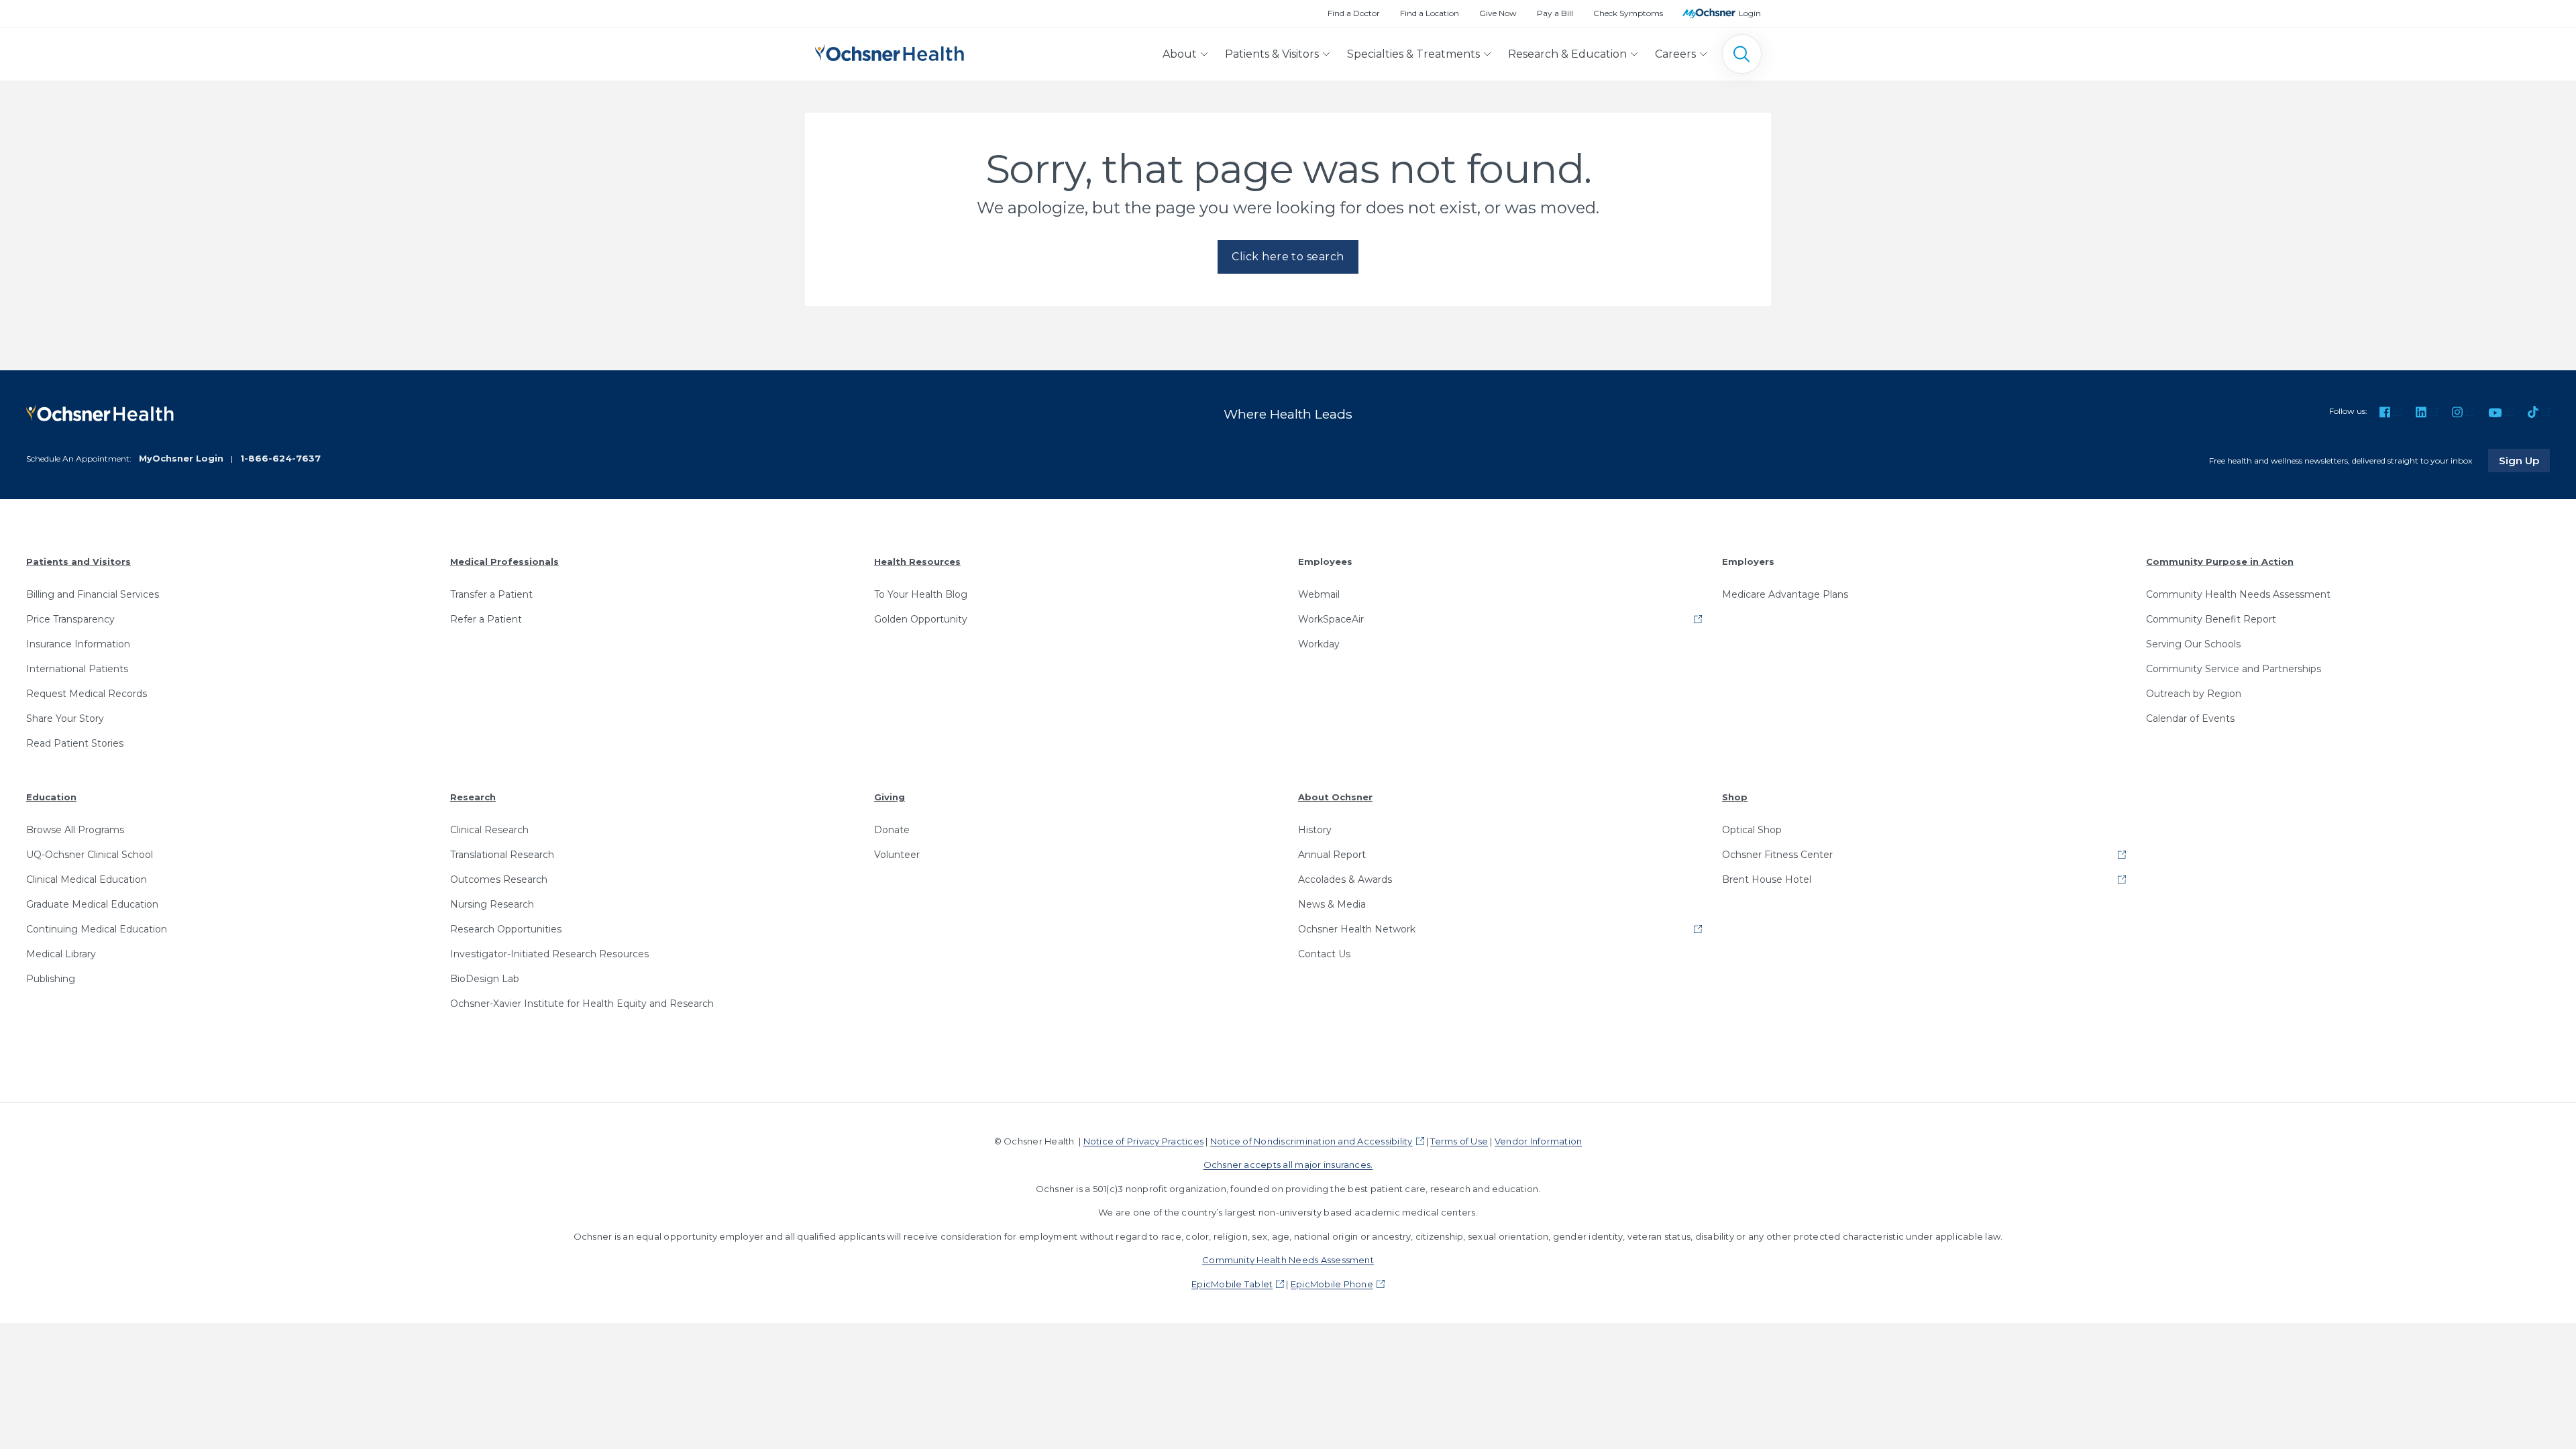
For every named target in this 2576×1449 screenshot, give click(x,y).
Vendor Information (1538, 1141)
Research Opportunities (506, 929)
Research (473, 797)
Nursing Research (492, 904)
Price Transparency (70, 619)
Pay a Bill (1555, 13)
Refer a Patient (486, 619)
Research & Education (1567, 54)
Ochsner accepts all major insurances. (1288, 1165)
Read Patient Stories (75, 743)
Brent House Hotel (1767, 879)
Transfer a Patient (491, 594)
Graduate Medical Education (92, 904)
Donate (892, 830)
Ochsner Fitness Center (1777, 855)
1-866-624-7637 (280, 458)
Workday (1319, 644)
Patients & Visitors (1272, 54)
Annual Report (1332, 855)
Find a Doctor (1354, 13)
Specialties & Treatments (1413, 54)
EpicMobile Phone (1332, 1284)
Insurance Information (78, 644)
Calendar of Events (2190, 718)
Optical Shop (1752, 830)
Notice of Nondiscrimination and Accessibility (1311, 1141)
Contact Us (1324, 954)
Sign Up (2524, 460)
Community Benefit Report (2211, 619)
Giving (890, 797)
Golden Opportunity (921, 619)
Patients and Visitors (78, 561)
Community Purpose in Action (2220, 561)
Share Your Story (65, 718)
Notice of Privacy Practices (1143, 1141)
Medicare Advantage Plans (1785, 594)
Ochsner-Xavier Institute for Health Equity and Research (582, 1004)
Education (51, 797)
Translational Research (502, 855)
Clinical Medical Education (87, 879)
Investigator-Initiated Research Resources (549, 954)
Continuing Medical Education (97, 929)
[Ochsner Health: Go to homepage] (890, 51)
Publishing (51, 979)
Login (1750, 13)
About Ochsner (1335, 797)
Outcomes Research (499, 879)
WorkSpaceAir (1331, 619)
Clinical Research (489, 830)
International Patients (77, 669)
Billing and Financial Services (93, 594)
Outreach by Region (2194, 694)
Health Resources (917, 561)
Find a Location (1430, 13)
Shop (1735, 797)
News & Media (1332, 904)
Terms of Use (1459, 1141)
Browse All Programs (75, 830)
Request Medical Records (87, 694)
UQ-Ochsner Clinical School (90, 855)
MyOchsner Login (181, 458)
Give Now (1498, 13)
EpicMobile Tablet (1232, 1284)
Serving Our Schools (2193, 644)
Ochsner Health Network (1357, 929)
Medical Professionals (504, 561)
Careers (1675, 54)
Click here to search (1288, 257)
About (1180, 54)
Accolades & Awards (1345, 879)
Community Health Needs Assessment (2238, 594)
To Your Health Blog (921, 594)
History (1315, 830)
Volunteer (897, 855)
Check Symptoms (1628, 13)
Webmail (1319, 594)
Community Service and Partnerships (2234, 669)
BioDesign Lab (485, 979)
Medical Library (61, 954)
